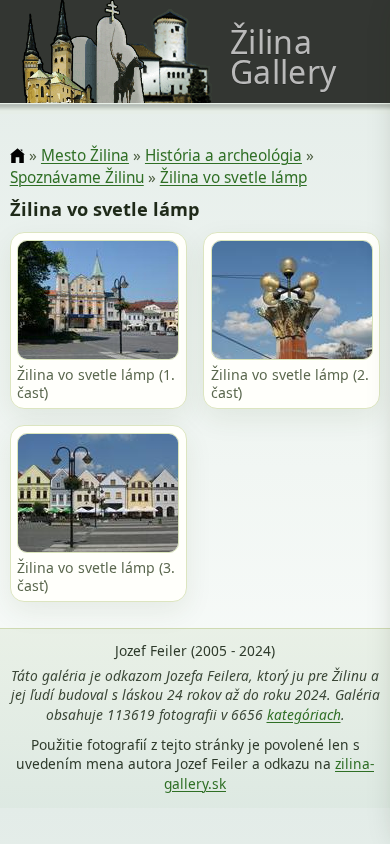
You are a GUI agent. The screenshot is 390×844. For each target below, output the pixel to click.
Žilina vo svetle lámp (233, 177)
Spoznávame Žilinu (77, 177)
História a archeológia (223, 155)
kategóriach (304, 714)
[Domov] (17, 156)
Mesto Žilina (85, 155)
